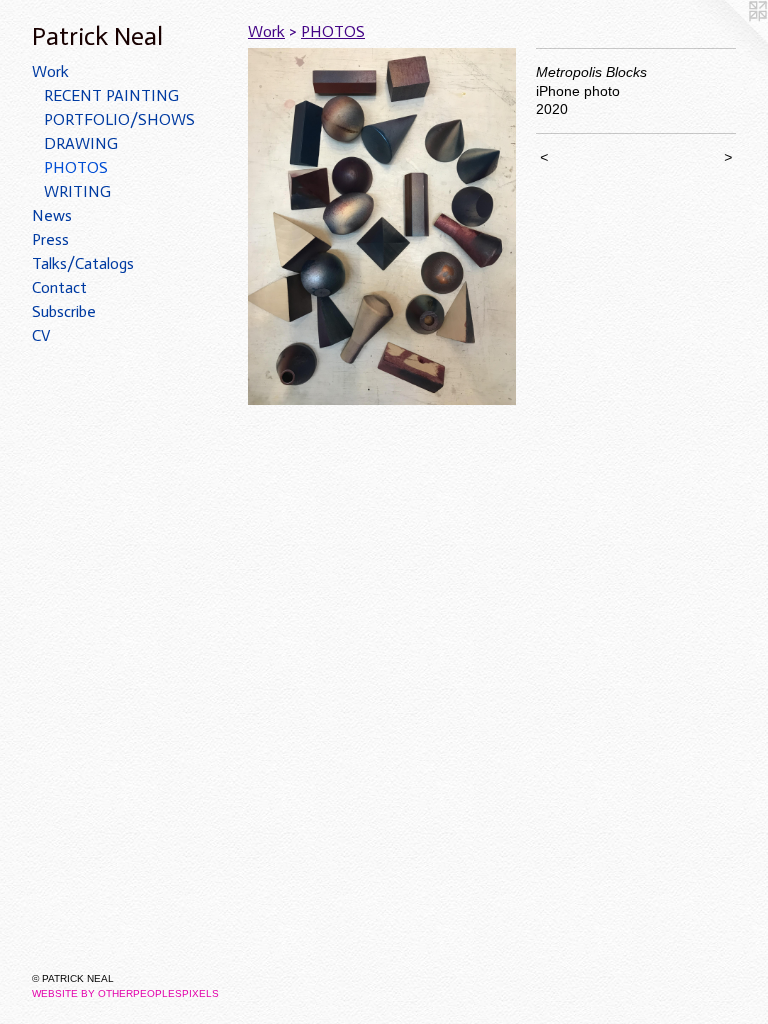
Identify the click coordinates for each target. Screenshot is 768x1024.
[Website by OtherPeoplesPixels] (728, 40)
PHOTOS (76, 167)
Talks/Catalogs (83, 263)
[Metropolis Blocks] (382, 226)
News (52, 215)
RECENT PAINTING (111, 95)
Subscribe (64, 311)
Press (50, 239)
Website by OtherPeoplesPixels (125, 993)
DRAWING (81, 143)
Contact (59, 287)
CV (41, 335)
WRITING (77, 191)
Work (50, 71)
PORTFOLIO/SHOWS (119, 119)
